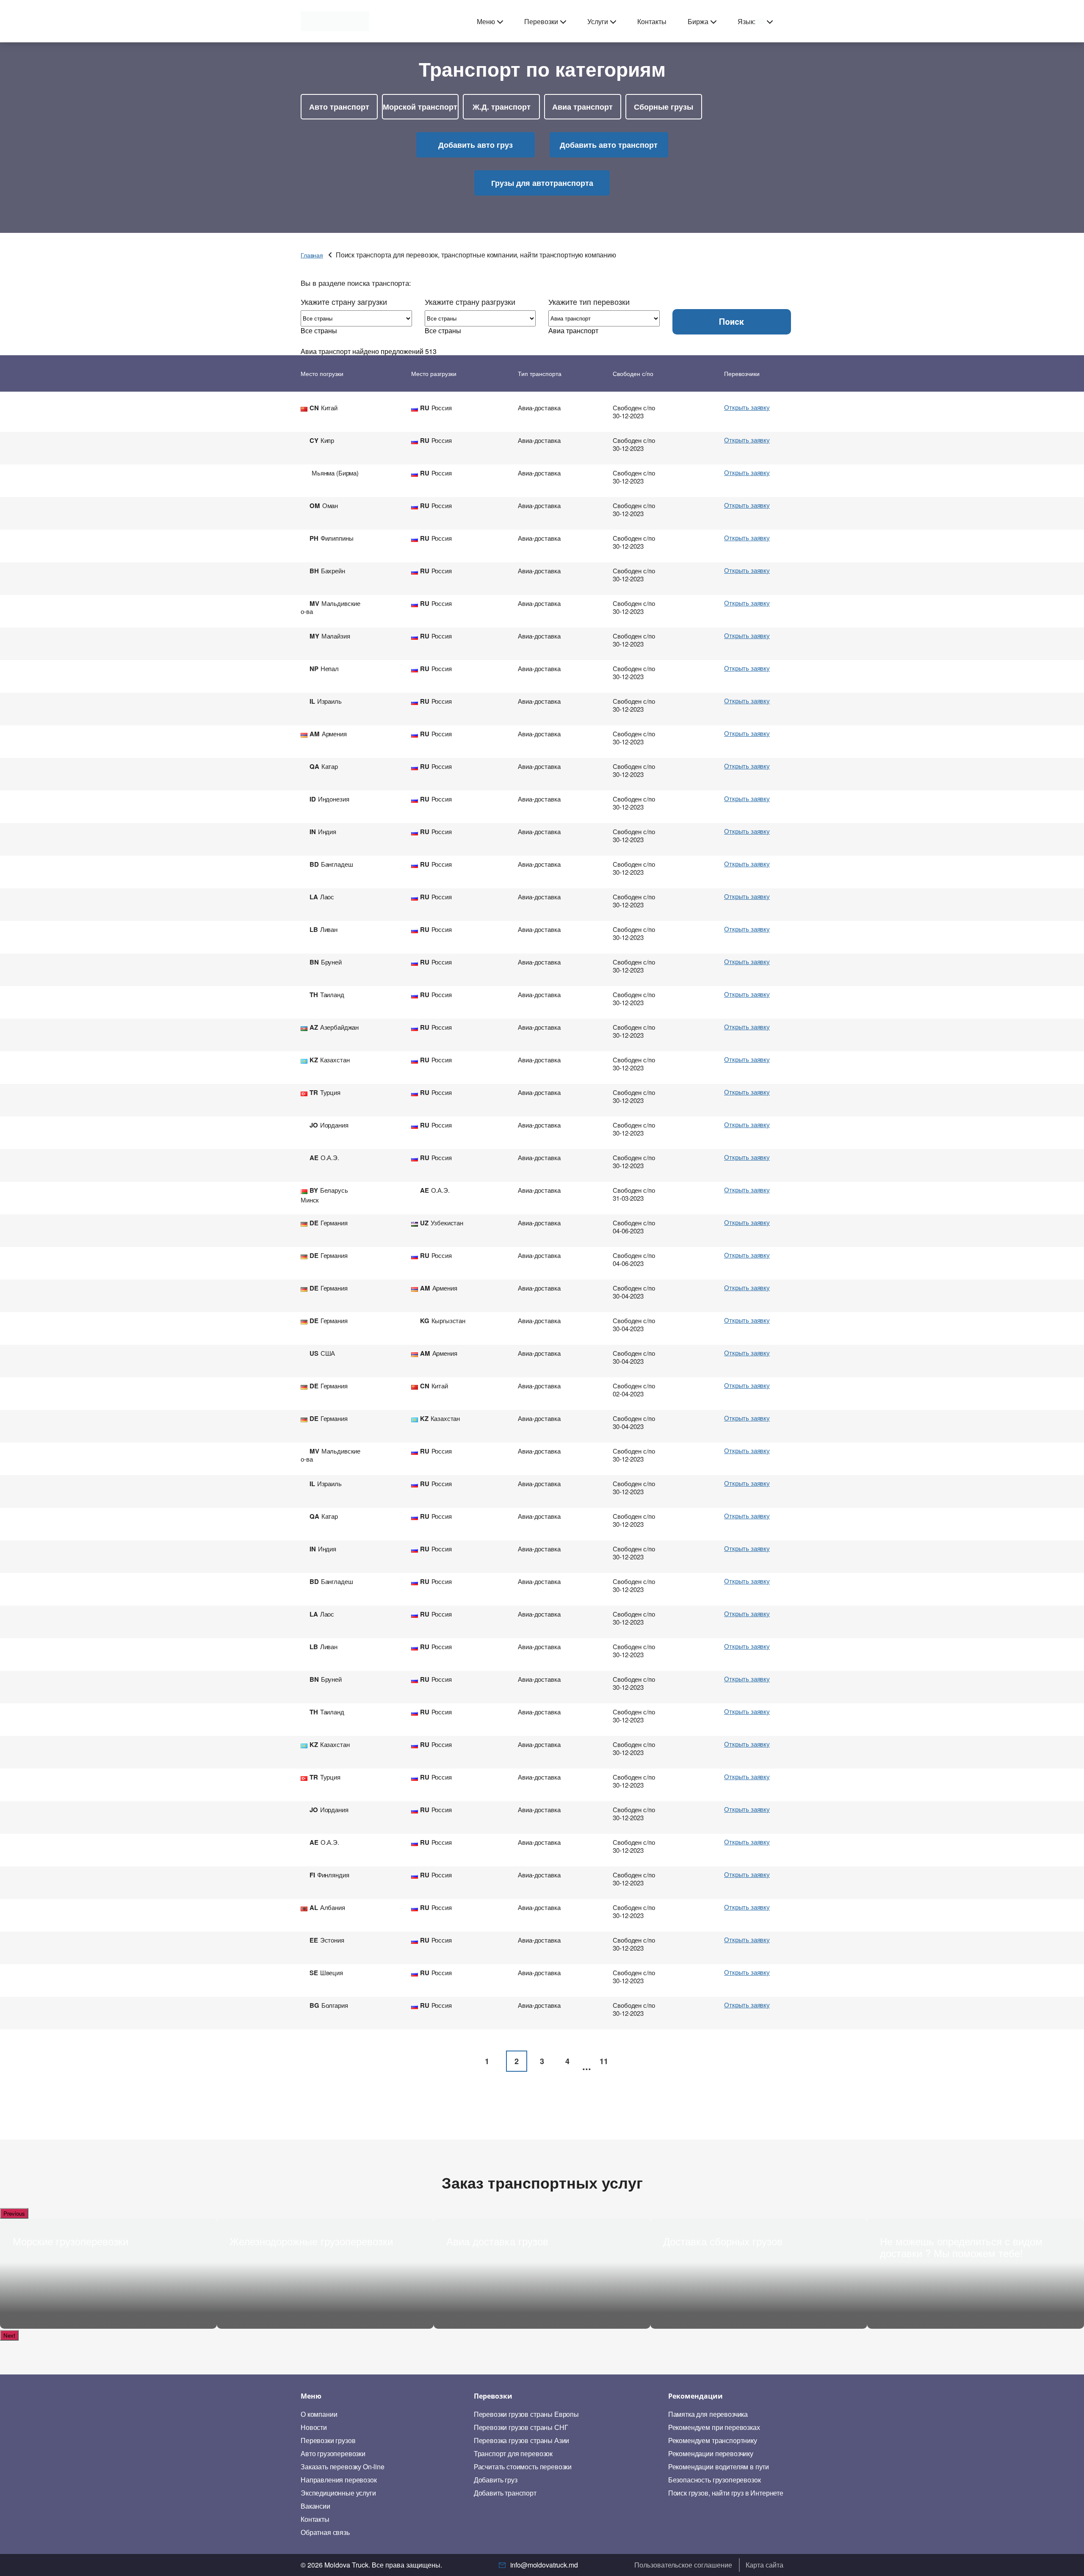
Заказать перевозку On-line (343, 2467)
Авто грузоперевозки (333, 2454)
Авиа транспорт (582, 107)
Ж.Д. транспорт (502, 107)
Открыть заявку (747, 407)
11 (604, 2061)
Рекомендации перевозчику (711, 2454)
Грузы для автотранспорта (542, 183)
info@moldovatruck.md (544, 2565)
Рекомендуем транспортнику (713, 2441)
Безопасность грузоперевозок (715, 2480)
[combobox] (319, 330)
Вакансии (315, 2506)
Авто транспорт (339, 107)
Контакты (652, 21)
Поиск (731, 322)
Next (9, 2335)
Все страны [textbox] (319, 330)
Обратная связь (325, 2532)
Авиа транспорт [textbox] (573, 330)
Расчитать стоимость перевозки (523, 2467)
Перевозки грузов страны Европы (526, 2414)
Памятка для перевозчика (708, 2414)
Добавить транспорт (505, 2493)
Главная (312, 255)
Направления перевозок (339, 2480)
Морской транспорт (420, 107)
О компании (319, 2414)
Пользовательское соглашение (683, 2565)
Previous (14, 2213)
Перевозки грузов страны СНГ (521, 2427)
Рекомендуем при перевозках (714, 2427)
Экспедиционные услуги (338, 2493)
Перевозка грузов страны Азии (522, 2441)
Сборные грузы (664, 107)
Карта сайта (765, 2565)
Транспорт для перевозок (513, 2454)
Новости (314, 2427)
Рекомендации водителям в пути (719, 2467)
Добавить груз (496, 2480)
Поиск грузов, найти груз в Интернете (726, 2493)
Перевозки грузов (328, 2441)
